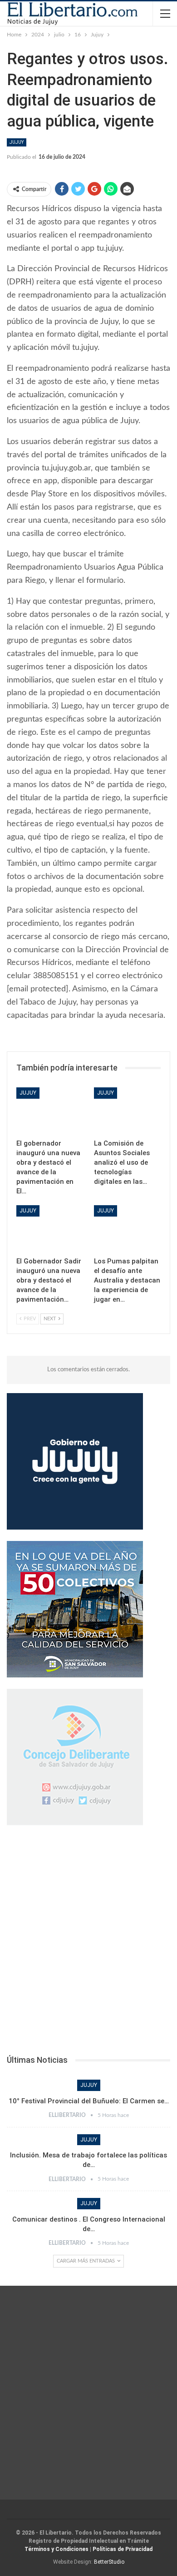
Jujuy (17, 142)
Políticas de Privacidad (123, 2549)
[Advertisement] (88, 1943)
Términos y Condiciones (57, 2549)
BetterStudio (109, 2562)
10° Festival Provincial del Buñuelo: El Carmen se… (89, 2101)
